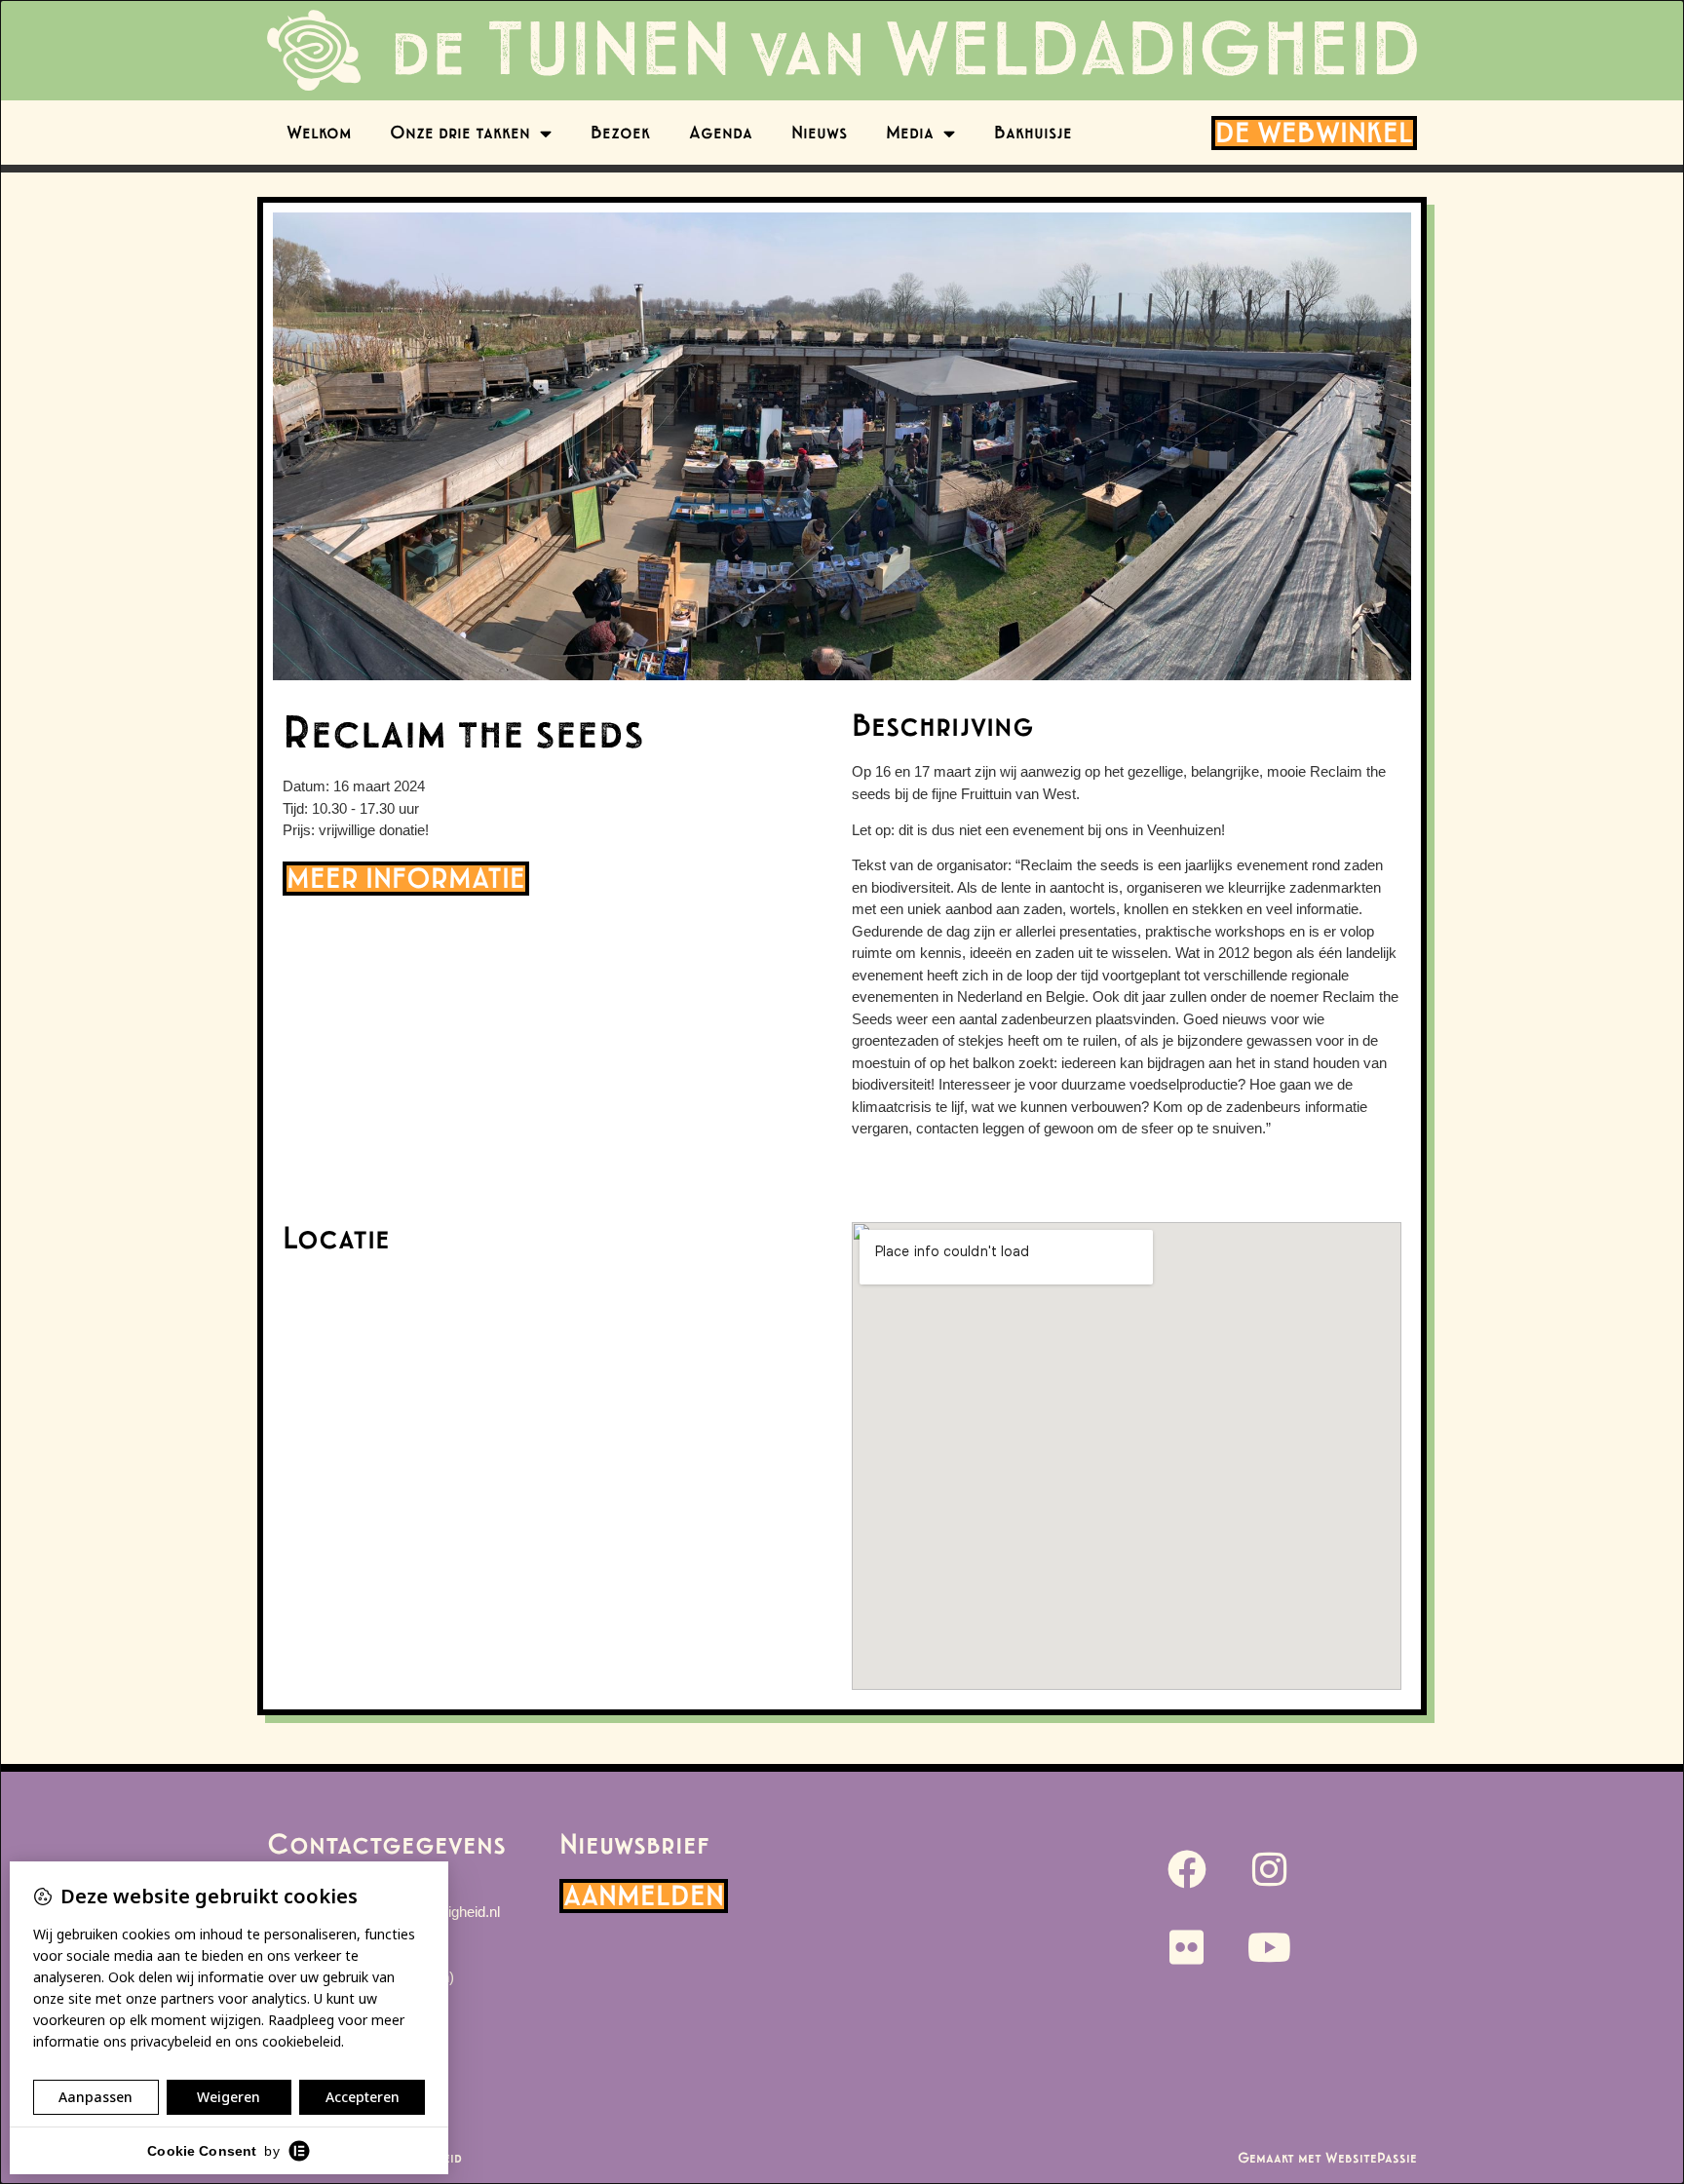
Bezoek (620, 133)
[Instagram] (1270, 1869)
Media (910, 133)
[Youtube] (1270, 1947)
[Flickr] (1187, 1947)
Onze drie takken (460, 133)
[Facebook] (1187, 1869)
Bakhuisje (1033, 133)
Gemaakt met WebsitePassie (1327, 2158)
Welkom (319, 133)
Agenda (721, 133)
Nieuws (819, 133)
